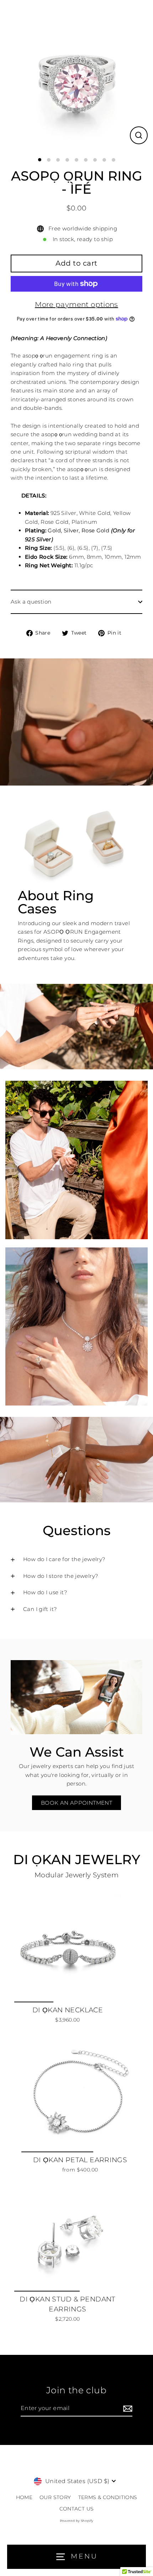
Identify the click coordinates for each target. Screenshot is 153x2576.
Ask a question (31, 602)
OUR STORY (55, 2497)
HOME (24, 2497)
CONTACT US (77, 2509)
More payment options (76, 304)
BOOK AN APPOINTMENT (76, 1803)
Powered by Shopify (77, 2521)
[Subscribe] (127, 2409)
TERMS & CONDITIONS (108, 2497)
